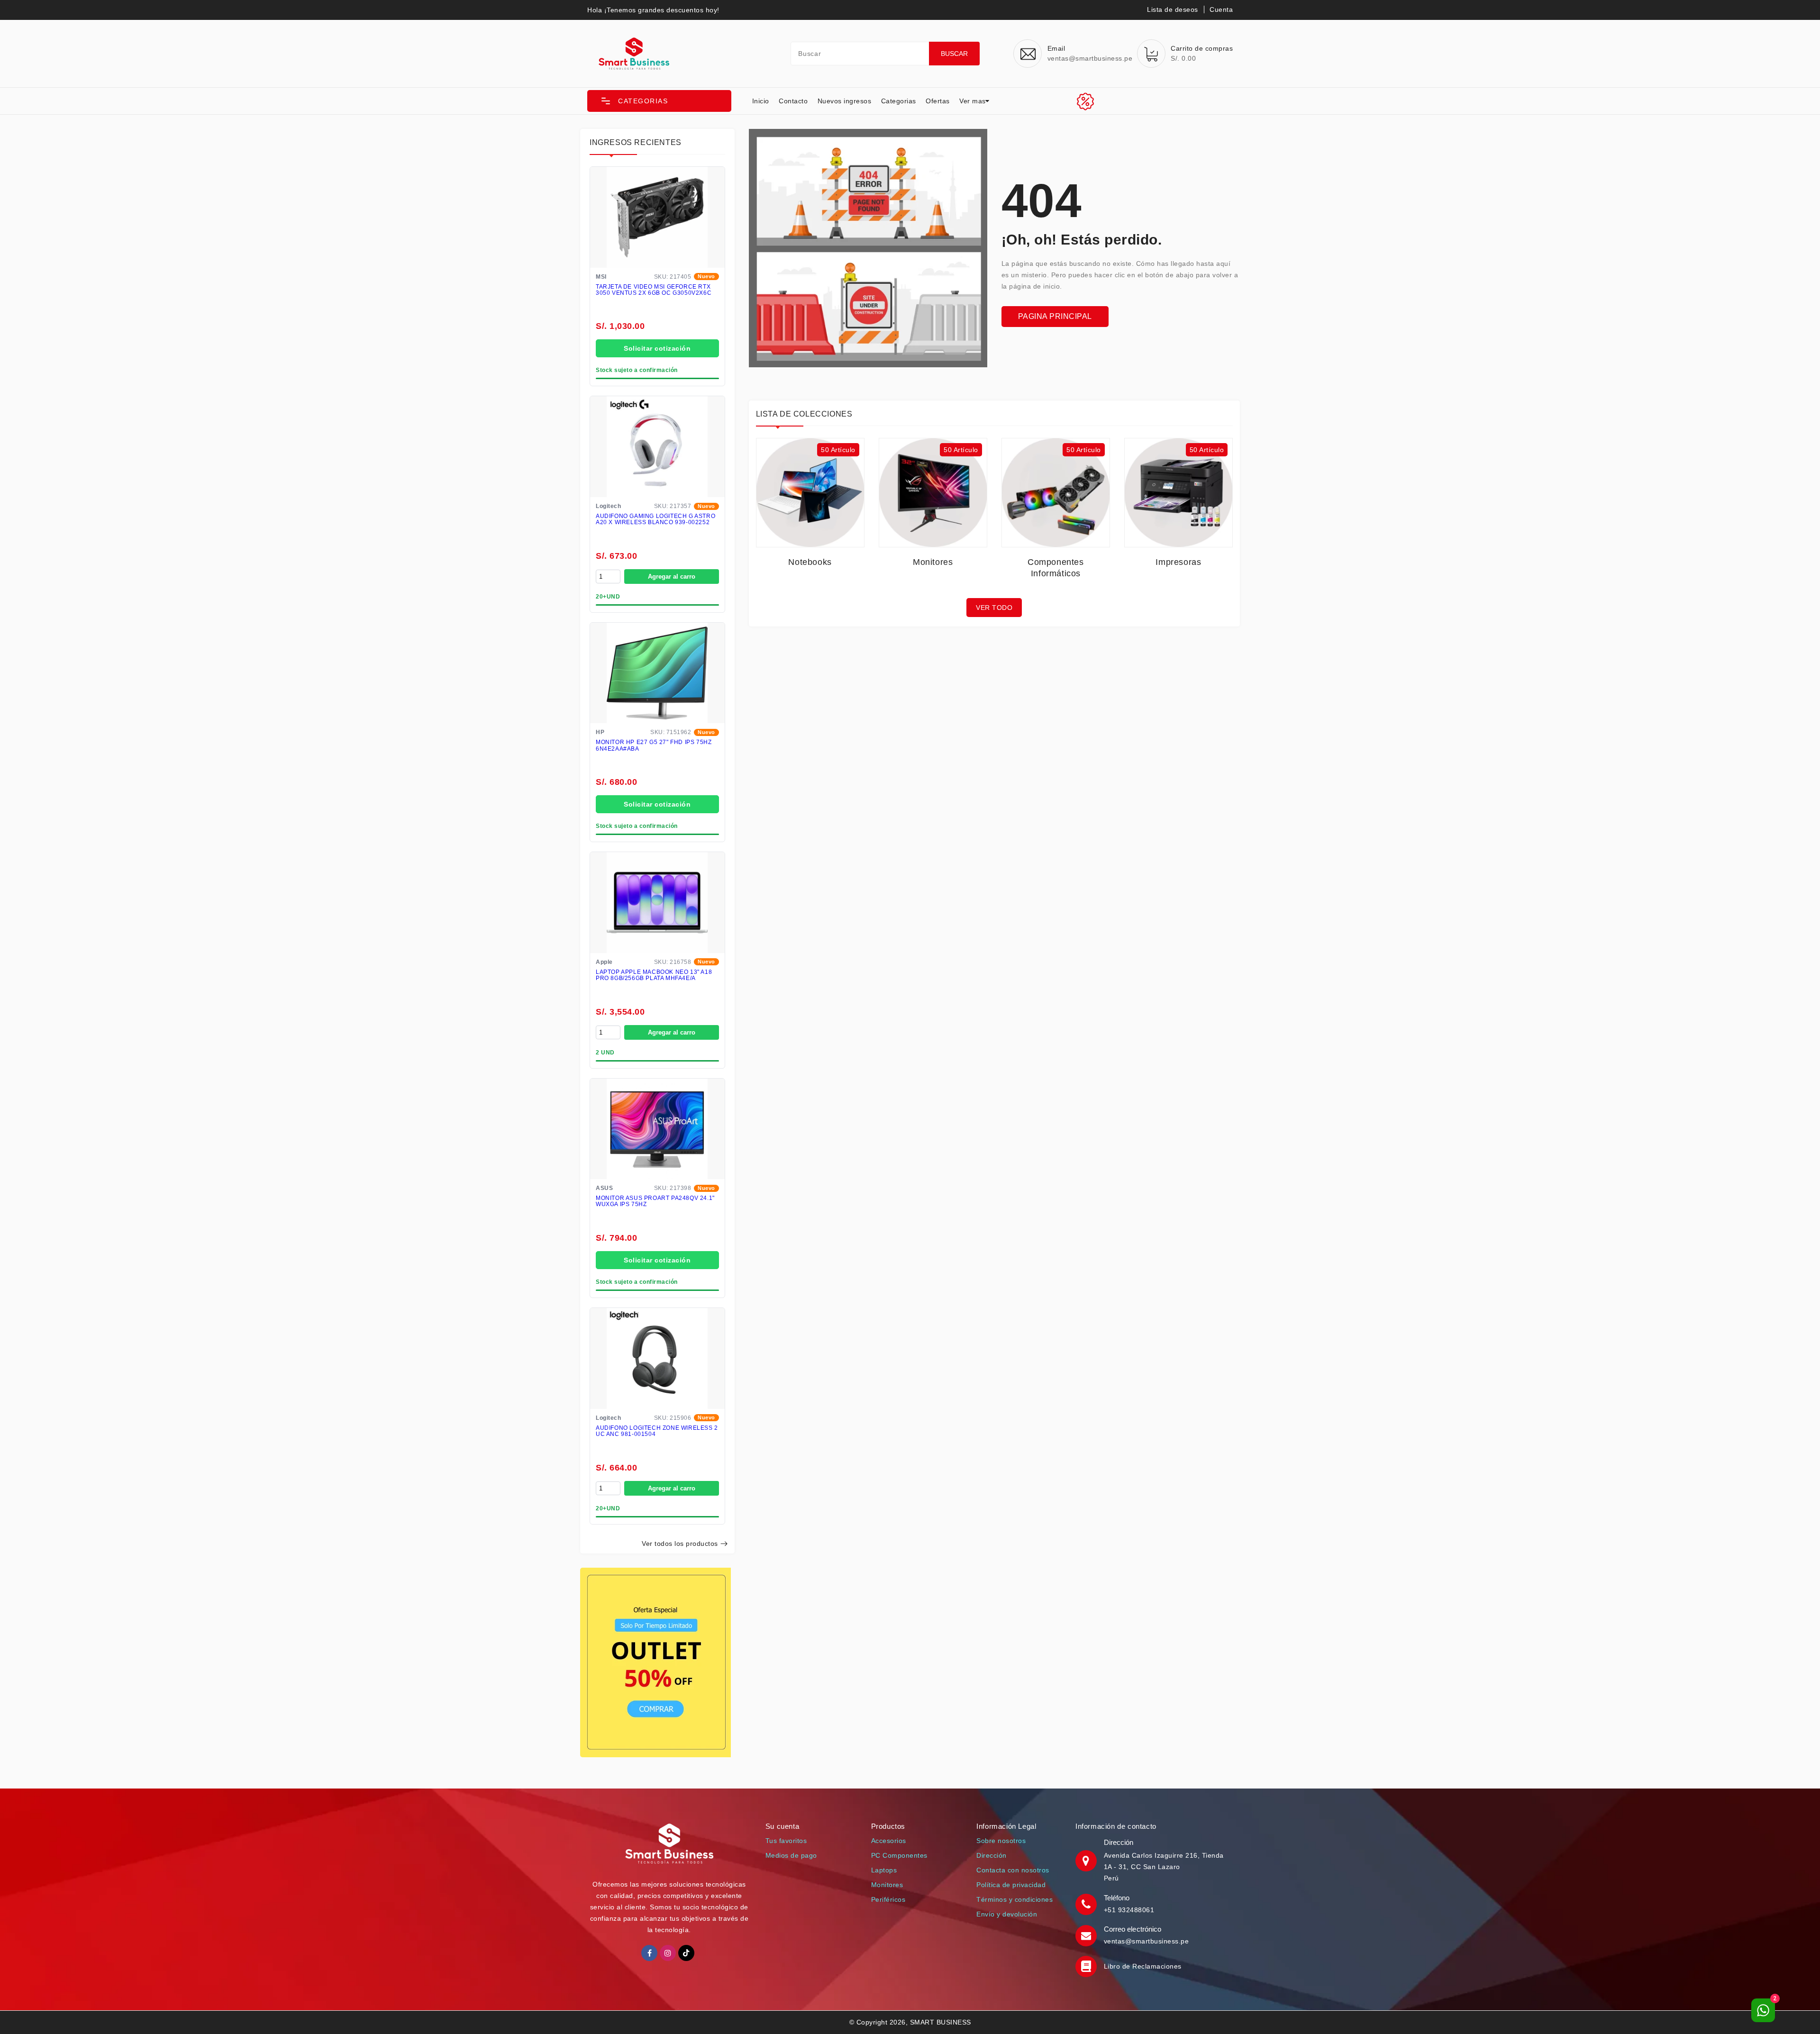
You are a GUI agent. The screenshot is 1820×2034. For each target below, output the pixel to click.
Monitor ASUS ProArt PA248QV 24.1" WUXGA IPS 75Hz (655, 1201)
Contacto (793, 101)
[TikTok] (686, 1953)
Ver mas (973, 101)
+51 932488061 (1129, 1910)
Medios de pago (791, 1855)
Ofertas (938, 101)
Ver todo (994, 608)
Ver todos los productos (680, 1544)
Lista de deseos (1173, 9)
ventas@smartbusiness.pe (1147, 1941)
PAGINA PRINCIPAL (1055, 316)
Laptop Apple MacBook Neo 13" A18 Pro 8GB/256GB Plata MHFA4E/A (654, 975)
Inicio (761, 101)
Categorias (899, 101)
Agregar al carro (672, 577)
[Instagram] (668, 1953)
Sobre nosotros (1001, 1841)
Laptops (884, 1870)
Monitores (887, 1885)
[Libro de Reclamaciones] (1087, 1966)
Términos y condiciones (1015, 1899)
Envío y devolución (1007, 1914)
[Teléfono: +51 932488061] (1087, 1904)
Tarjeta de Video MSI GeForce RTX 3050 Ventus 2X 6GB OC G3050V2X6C (654, 290)
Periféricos (888, 1899)
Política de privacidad (1011, 1885)
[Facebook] (649, 1953)
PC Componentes (899, 1855)
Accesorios (889, 1841)
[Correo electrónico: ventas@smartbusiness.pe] (1087, 1935)
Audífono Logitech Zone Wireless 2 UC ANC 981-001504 (657, 1431)
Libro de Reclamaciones (1143, 1966)
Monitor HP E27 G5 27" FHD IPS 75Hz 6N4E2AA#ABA (654, 745)
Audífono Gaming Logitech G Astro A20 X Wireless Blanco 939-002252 (655, 519)
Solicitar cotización (657, 348)
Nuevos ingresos (845, 101)
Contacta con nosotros (1013, 1870)
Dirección (992, 1855)
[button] (659, 101)
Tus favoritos (786, 1841)
